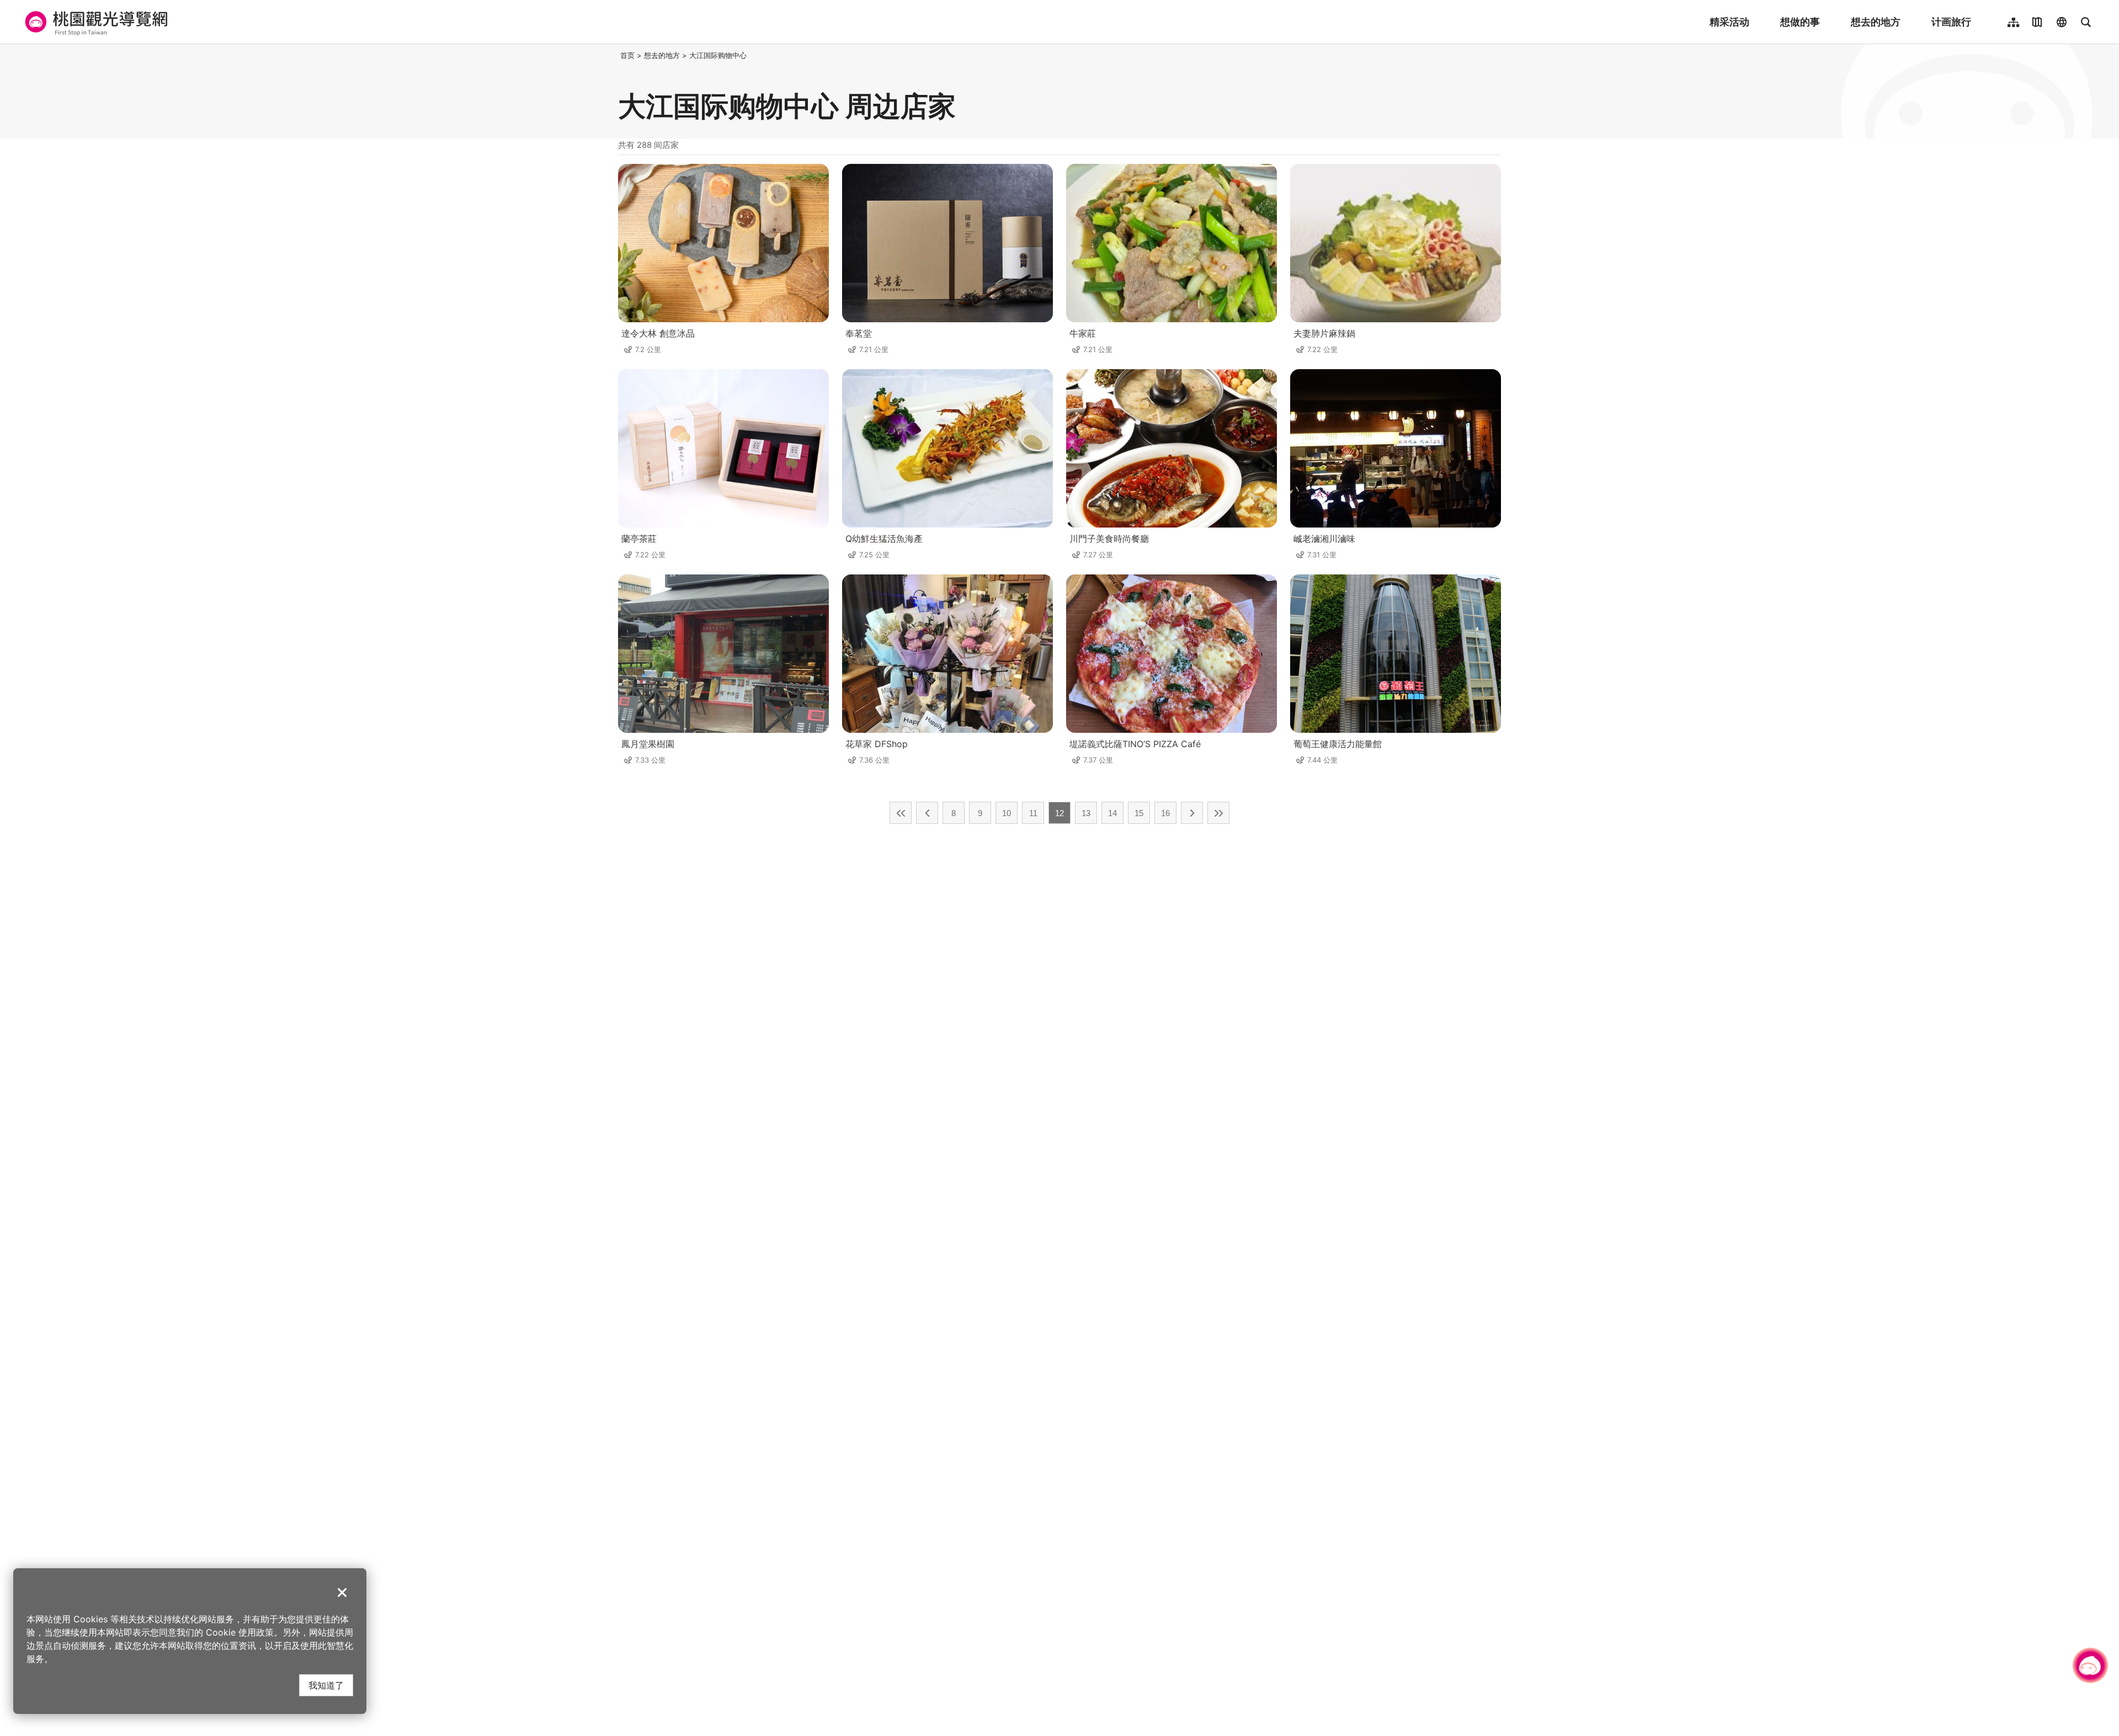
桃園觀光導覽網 (95, 22)
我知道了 (326, 1685)
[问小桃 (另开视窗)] (2090, 1665)
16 (1165, 813)
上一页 (927, 813)
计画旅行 (1951, 22)
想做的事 (1800, 22)
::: (615, 55)
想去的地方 (1876, 22)
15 (1139, 813)
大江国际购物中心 (718, 55)
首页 (627, 55)
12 (1059, 813)
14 (1112, 813)
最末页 (1218, 813)
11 (1033, 813)
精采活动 (1729, 22)
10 (1007, 813)
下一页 (1192, 813)
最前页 (901, 813)
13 (1086, 813)
